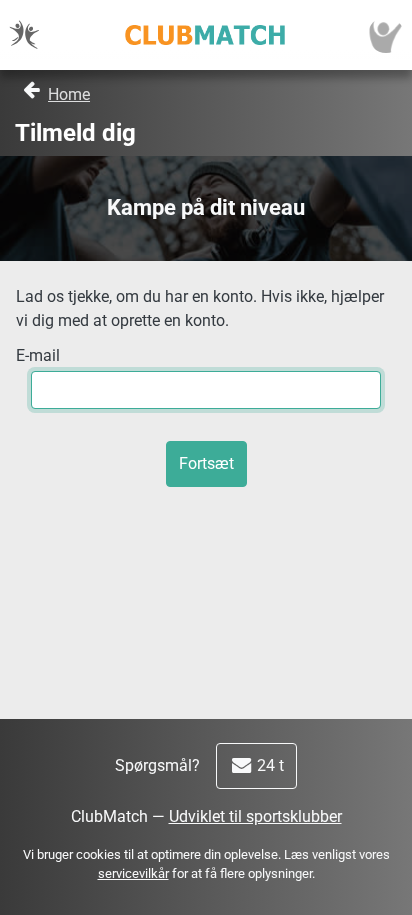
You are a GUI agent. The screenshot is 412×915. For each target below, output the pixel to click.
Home (69, 94)
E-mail (38, 355)
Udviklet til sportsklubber (255, 816)
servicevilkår (133, 873)
